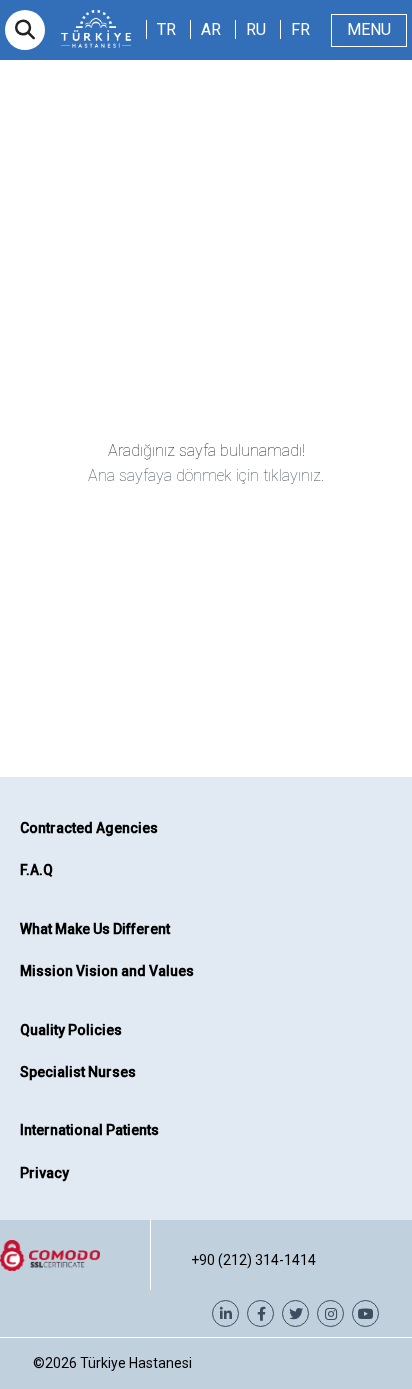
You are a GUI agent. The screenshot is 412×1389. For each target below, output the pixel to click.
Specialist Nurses (78, 1072)
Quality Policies (71, 1030)
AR (211, 29)
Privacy (44, 1173)
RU (256, 29)
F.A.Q (36, 870)
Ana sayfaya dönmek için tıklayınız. (206, 475)
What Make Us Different (95, 929)
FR (300, 29)
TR (166, 29)
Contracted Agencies (89, 828)
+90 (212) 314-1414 (253, 1260)
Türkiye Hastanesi (136, 1363)
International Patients (89, 1130)
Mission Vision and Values (107, 971)
